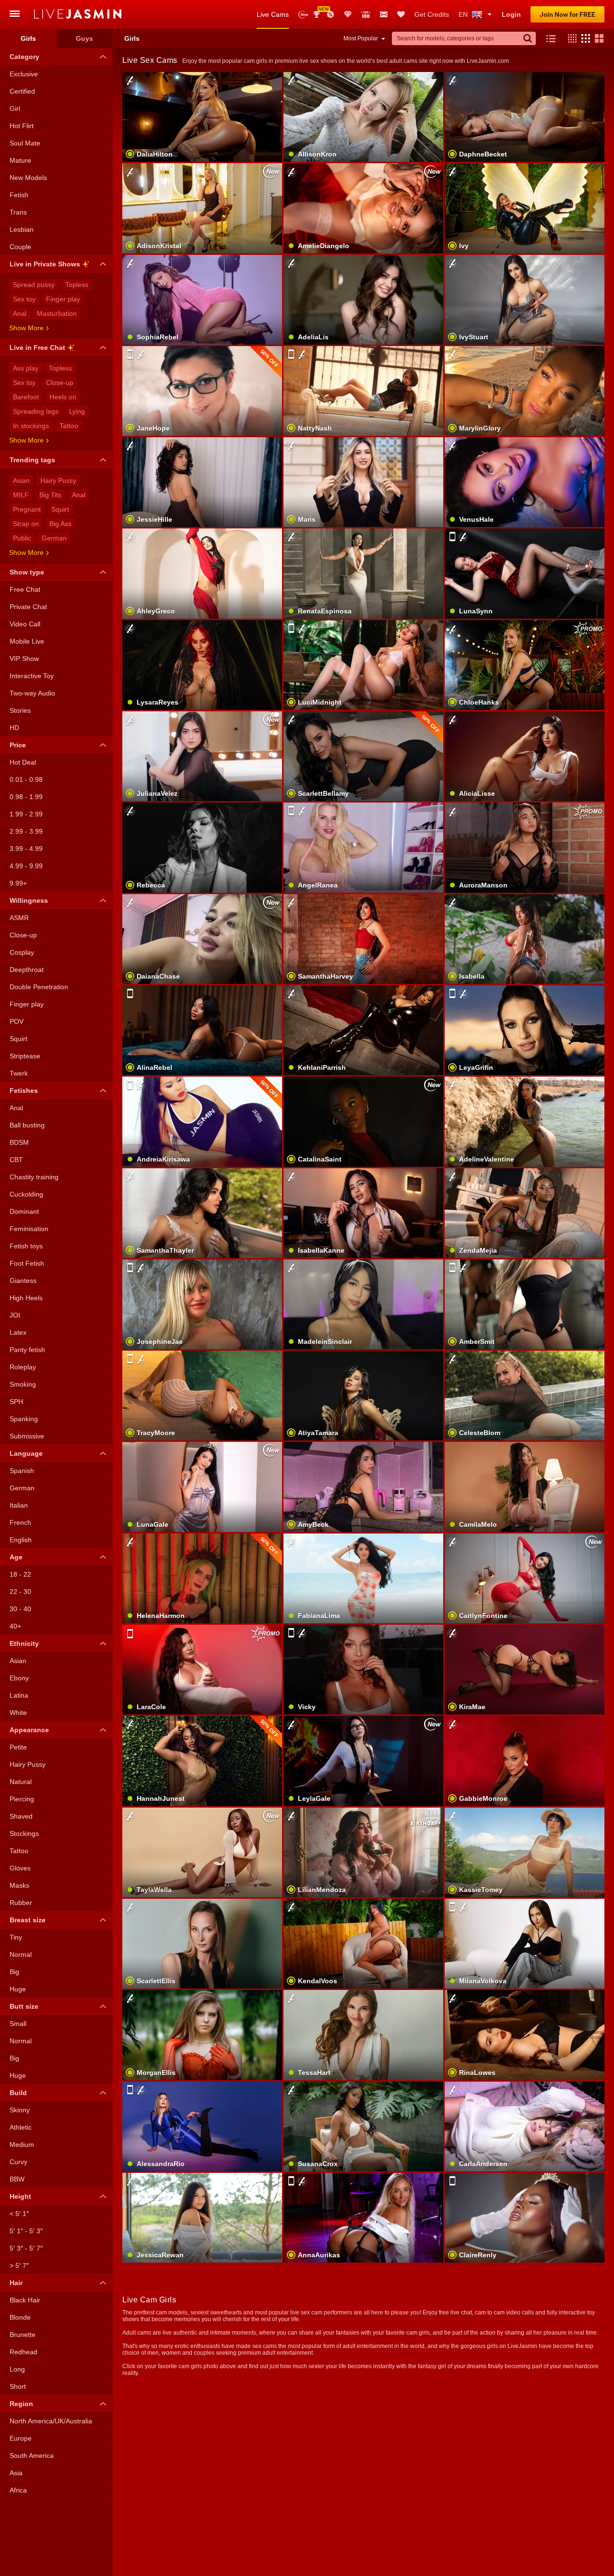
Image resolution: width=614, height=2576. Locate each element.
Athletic (21, 2127)
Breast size (28, 1920)
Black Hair (25, 2300)
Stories (20, 710)
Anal (20, 313)
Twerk (19, 1073)
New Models (303, 15)
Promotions (331, 14)
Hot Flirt (22, 126)
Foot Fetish (27, 1263)
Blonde (20, 2317)
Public (22, 538)
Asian (21, 480)
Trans (18, 212)
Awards (320, 11)
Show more (26, 328)
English (21, 1540)
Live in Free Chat (37, 347)
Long (17, 2369)
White (18, 1713)
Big (14, 1972)
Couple (20, 247)
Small (18, 2024)
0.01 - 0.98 (26, 779)
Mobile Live (27, 641)
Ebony (19, 1678)
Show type (27, 572)
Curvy (18, 2162)
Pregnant (27, 509)
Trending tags (32, 460)
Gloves (20, 1868)
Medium (22, 2145)
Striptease (25, 1056)
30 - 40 (20, 1609)
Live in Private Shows (45, 264)
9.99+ (18, 883)
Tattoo (69, 426)
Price (18, 745)
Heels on (63, 397)
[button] (570, 38)
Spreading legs (36, 411)
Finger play (63, 299)
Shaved (21, 1816)
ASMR (19, 918)
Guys (84, 38)
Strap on (26, 524)
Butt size (24, 2006)
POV (17, 1021)
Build (18, 2093)
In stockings (31, 426)
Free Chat (25, 589)
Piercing (22, 1799)
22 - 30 (20, 1592)
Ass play (26, 368)
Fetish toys (26, 1246)
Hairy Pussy (58, 480)
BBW (17, 2179)
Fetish (19, 195)
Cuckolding (26, 1194)
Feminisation (29, 1229)
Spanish (22, 1471)
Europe (21, 2438)
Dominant (24, 1211)
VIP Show (24, 659)
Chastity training (34, 1177)
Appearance (29, 1730)
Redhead (24, 2352)
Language (26, 1453)
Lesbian (22, 229)
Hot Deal (23, 762)
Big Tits (50, 495)
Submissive (27, 1436)
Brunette (23, 2335)
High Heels (26, 1298)
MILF (21, 495)
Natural (21, 1782)
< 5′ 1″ (19, 2214)
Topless (77, 285)
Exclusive (24, 74)
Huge (18, 1989)
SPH (16, 1402)
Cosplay (22, 952)
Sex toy (24, 299)
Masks (19, 1885)
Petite (18, 1747)
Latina (19, 1695)
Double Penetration (39, 987)
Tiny (16, 1937)
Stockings (24, 1833)
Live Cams (273, 14)
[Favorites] (401, 14)
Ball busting (27, 1125)
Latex (18, 1332)
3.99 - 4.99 (26, 849)
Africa (18, 2490)
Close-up (60, 383)
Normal (21, 1954)
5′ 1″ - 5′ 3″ (26, 2231)
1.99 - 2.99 (26, 814)
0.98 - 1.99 (26, 797)
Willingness (29, 900)
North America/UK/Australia (51, 2421)
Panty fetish (27, 1350)
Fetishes (24, 1090)
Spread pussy (34, 285)
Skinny (20, 2110)
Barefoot (26, 397)
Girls (28, 38)
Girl (15, 108)
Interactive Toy (32, 676)
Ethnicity (24, 1643)
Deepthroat (27, 970)
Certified (22, 91)
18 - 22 (20, 1574)
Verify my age (525, 2051)
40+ (15, 1626)
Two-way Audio (32, 693)
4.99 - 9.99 (26, 866)
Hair (16, 2283)
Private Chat (28, 607)
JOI (15, 1315)
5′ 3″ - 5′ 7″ (26, 2248)
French (20, 1522)
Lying (77, 411)
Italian (19, 1505)
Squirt (60, 509)
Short (18, 2386)
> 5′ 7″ (19, 2265)
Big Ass (60, 524)
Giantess (23, 1281)
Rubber (21, 1903)
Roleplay (23, 1367)
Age (16, 1557)
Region (21, 2404)
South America (32, 2456)
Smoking (23, 1384)
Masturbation (57, 313)
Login (511, 14)
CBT (16, 1160)
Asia (16, 2473)
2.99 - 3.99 (26, 831)
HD (14, 728)
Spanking (24, 1419)
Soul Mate (25, 143)
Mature (20, 160)
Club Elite (348, 14)
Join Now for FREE (567, 14)
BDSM (19, 1142)
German (54, 538)
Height (20, 2196)
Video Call (25, 624)
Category (24, 57)
